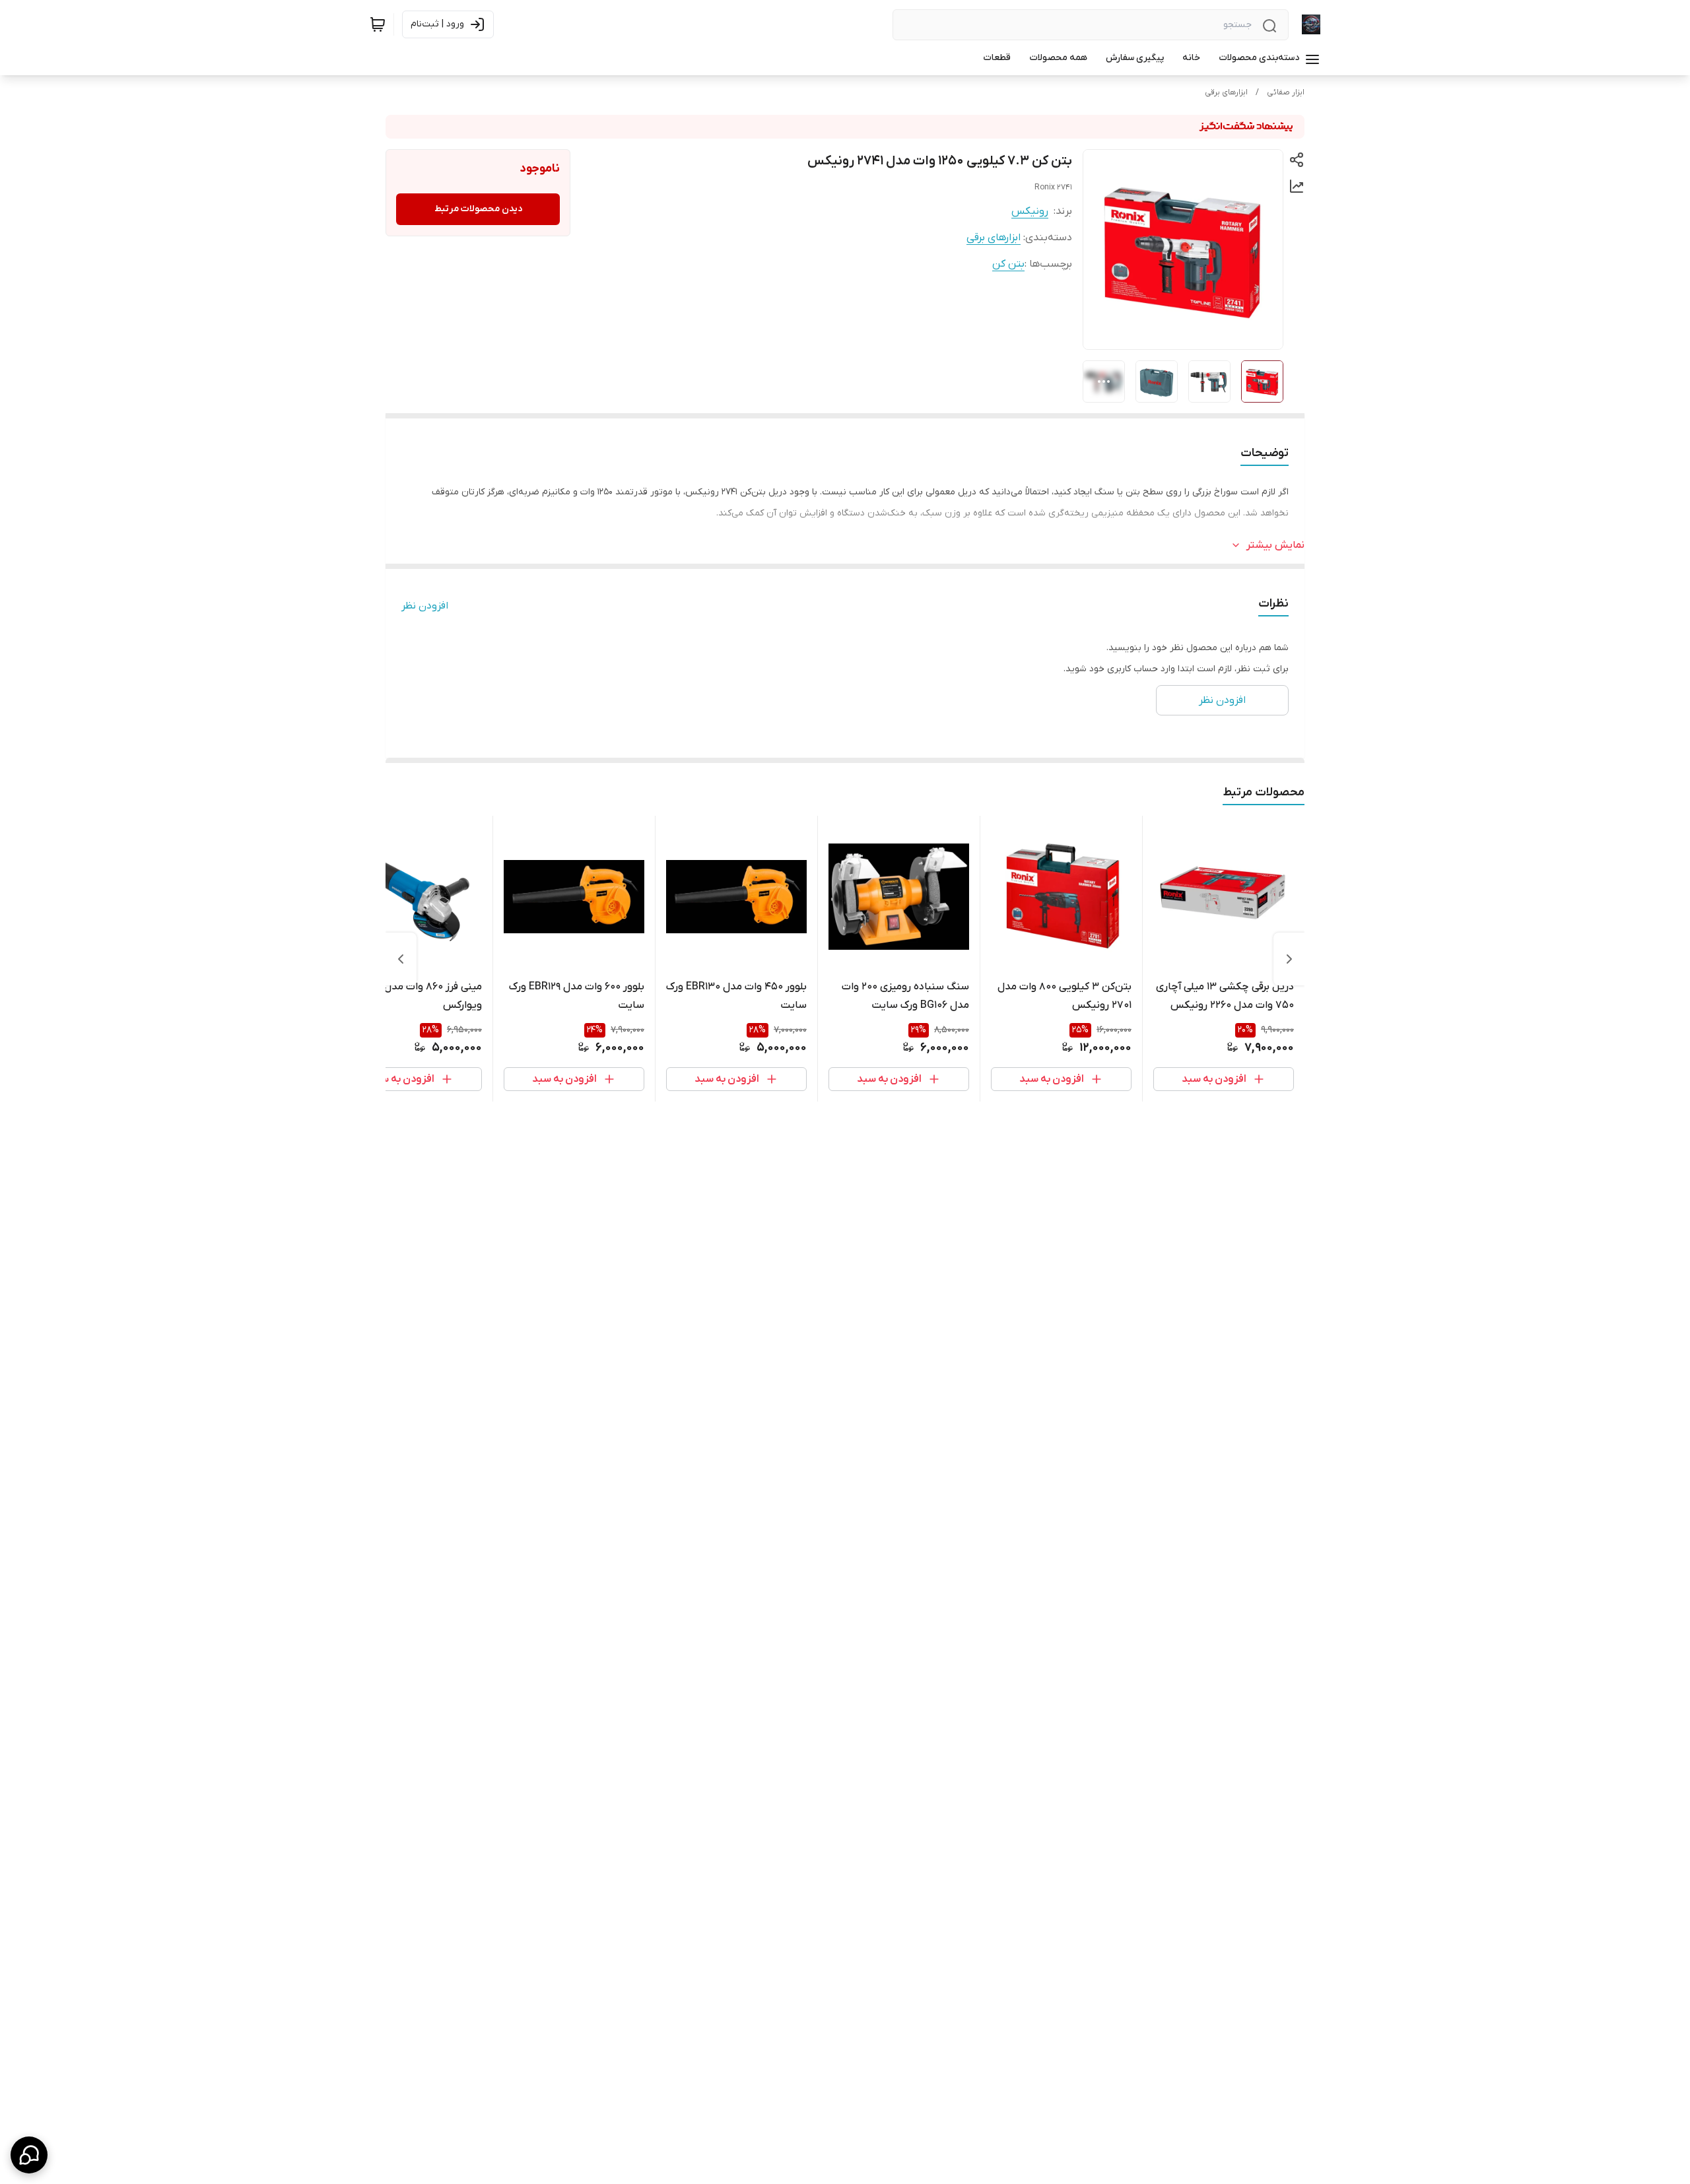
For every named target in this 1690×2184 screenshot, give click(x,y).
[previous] (1289, 959)
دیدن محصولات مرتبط (478, 209)
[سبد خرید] (378, 24)
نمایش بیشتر (1275, 545)
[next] (401, 959)
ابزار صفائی (1286, 92)
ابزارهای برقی (1226, 92)
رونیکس (1030, 211)
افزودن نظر (425, 606)
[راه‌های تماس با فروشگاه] (29, 2155)
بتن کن (1008, 264)
